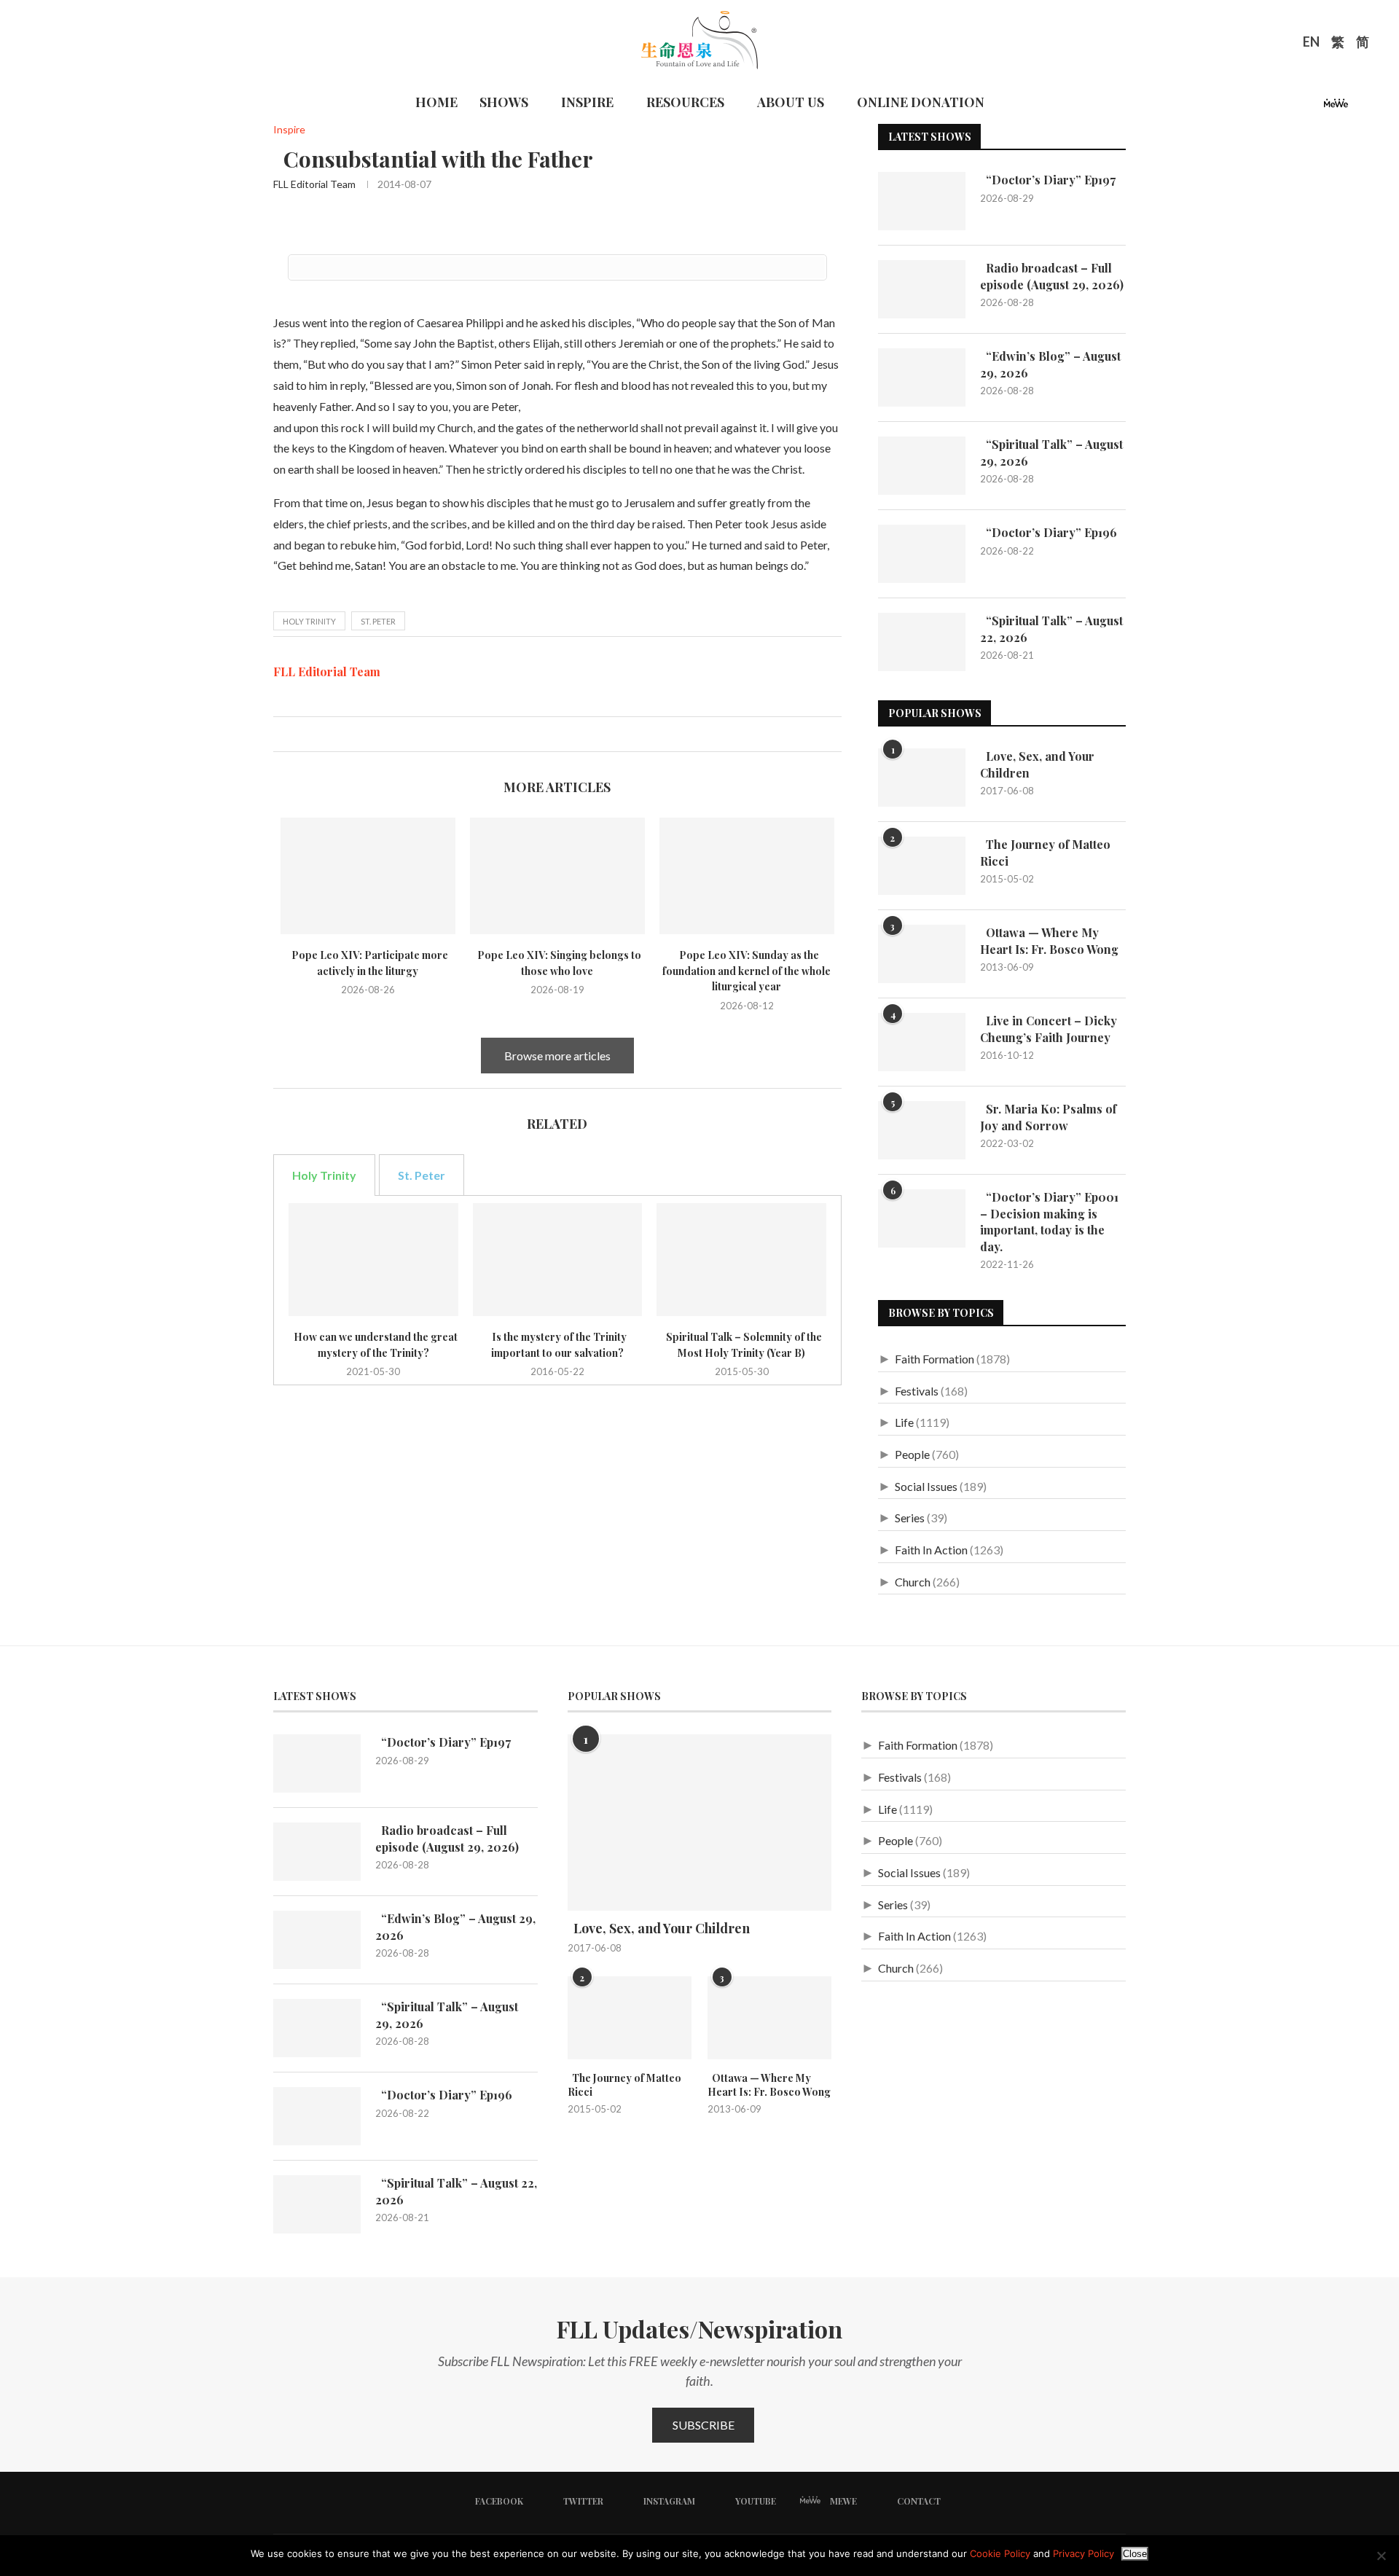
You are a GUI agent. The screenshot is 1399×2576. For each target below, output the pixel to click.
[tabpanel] (557, 1290)
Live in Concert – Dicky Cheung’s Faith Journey (1049, 1029)
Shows (504, 102)
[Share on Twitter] (300, 734)
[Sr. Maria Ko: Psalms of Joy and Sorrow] (922, 1130)
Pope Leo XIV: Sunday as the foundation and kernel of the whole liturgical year (746, 971)
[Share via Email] (330, 734)
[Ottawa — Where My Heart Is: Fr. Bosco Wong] (922, 954)
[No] (1381, 2556)
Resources (685, 102)
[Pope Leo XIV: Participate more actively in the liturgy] (368, 876)
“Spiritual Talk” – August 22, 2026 (1051, 629)
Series (910, 1518)
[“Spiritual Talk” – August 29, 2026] (922, 466)
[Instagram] (1294, 107)
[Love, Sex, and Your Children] (922, 778)
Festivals (917, 1391)
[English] (1311, 44)
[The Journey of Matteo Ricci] (922, 866)
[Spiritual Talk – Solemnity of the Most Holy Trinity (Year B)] (741, 1260)
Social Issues (926, 1486)
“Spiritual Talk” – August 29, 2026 (1051, 452)
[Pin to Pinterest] (315, 734)
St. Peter (378, 621)
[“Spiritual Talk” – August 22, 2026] (922, 642)
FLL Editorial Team (314, 184)
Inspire (587, 102)
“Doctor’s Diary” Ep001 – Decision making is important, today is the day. (1049, 1221)
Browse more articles (557, 1056)
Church (913, 1582)
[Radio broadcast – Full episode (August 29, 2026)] (922, 289)
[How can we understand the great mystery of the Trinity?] (373, 1260)
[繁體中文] (1338, 44)
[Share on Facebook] (285, 734)
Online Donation (921, 102)
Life (904, 1422)
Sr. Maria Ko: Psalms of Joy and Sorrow (1048, 1117)
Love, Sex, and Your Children (1037, 764)
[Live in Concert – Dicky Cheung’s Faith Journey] (922, 1042)
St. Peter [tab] (422, 1175)
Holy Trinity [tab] (324, 1175)
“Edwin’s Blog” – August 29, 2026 (1050, 364)
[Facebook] (1259, 107)
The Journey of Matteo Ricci (1045, 852)
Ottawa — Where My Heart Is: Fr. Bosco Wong (1049, 940)
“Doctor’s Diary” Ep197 (1048, 180)
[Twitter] (1277, 107)
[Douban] (1360, 107)
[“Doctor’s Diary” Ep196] (922, 554)
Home (436, 102)
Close (1135, 2554)
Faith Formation (934, 1359)
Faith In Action (931, 1550)
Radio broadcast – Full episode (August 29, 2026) (1052, 276)
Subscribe (704, 2425)
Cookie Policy (1000, 2553)
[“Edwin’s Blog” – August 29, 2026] (922, 377)
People (912, 1454)
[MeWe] (1336, 107)
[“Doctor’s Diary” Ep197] (922, 201)
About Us (791, 102)
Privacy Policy (1083, 2553)
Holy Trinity (309, 621)
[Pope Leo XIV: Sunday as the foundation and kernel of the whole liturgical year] (747, 876)
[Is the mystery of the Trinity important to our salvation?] (558, 1260)
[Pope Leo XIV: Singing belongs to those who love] (557, 876)
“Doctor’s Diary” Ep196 (1049, 532)
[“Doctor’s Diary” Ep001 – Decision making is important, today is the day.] (922, 1218)
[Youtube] (1312, 107)
